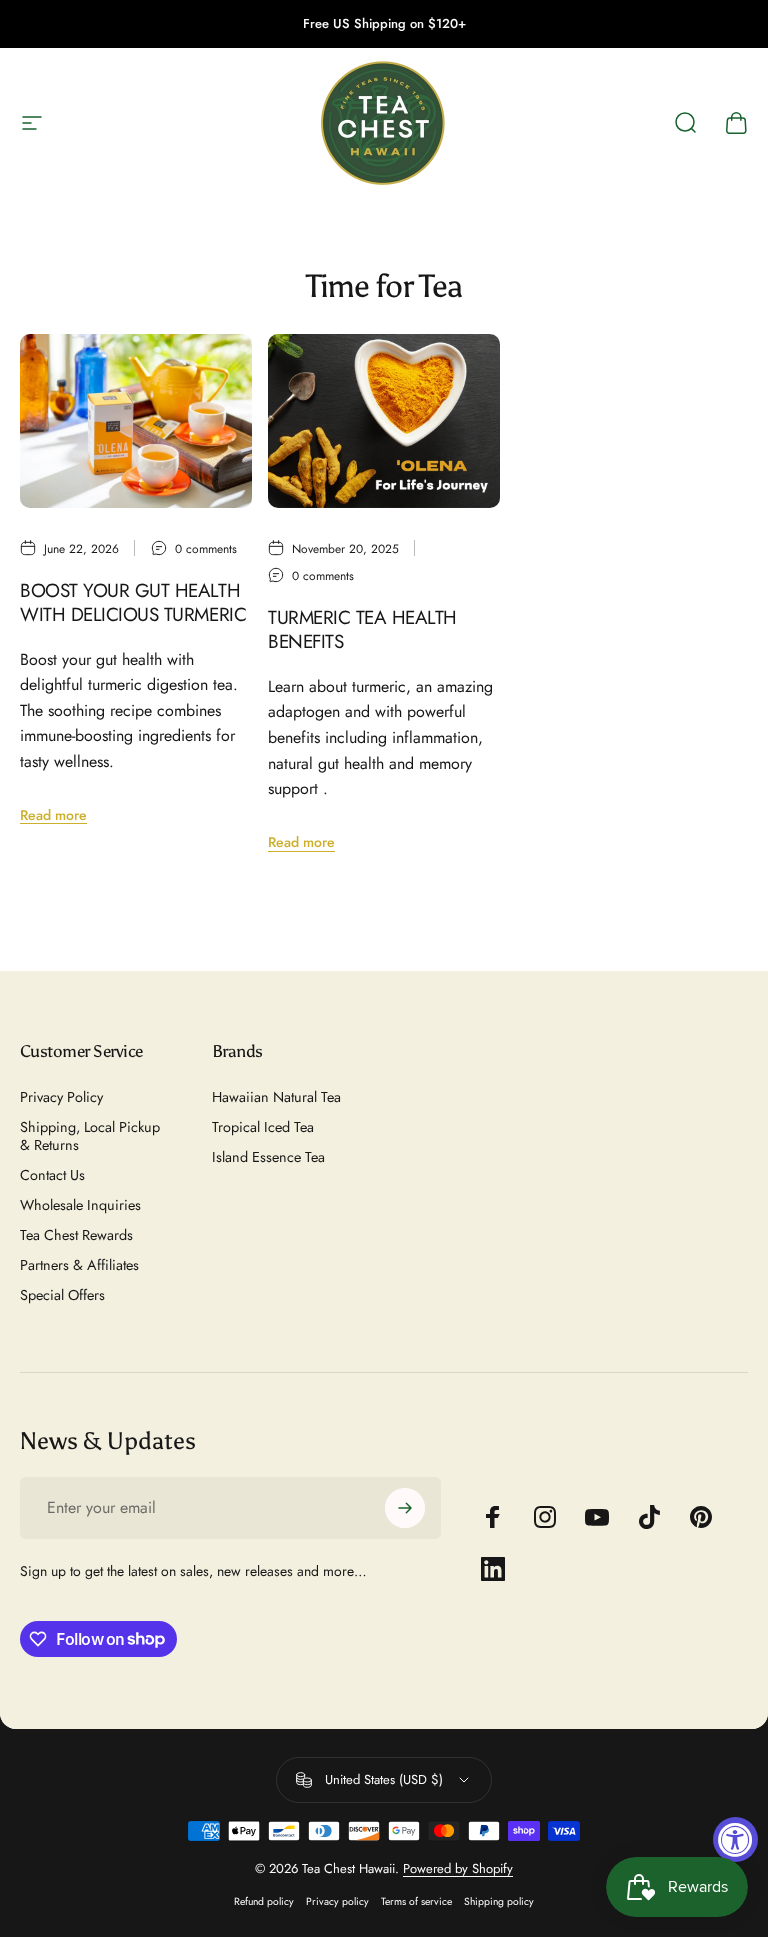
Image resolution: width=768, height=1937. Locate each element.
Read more (53, 815)
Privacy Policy (61, 1097)
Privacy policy (337, 1901)
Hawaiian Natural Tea (276, 1097)
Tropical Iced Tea (263, 1127)
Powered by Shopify (458, 1868)
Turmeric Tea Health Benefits (362, 629)
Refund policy (264, 1901)
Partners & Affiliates (79, 1265)
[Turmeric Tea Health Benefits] (384, 421)
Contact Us (52, 1175)
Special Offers (62, 1295)
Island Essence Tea (268, 1157)
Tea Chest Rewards (76, 1235)
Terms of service (416, 1901)
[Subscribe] (405, 1508)
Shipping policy (499, 1901)
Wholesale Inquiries (80, 1205)
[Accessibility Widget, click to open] (735, 1839)
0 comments (206, 549)
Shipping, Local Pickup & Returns (90, 1136)
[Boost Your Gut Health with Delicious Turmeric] (136, 421)
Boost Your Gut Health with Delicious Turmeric (133, 602)
